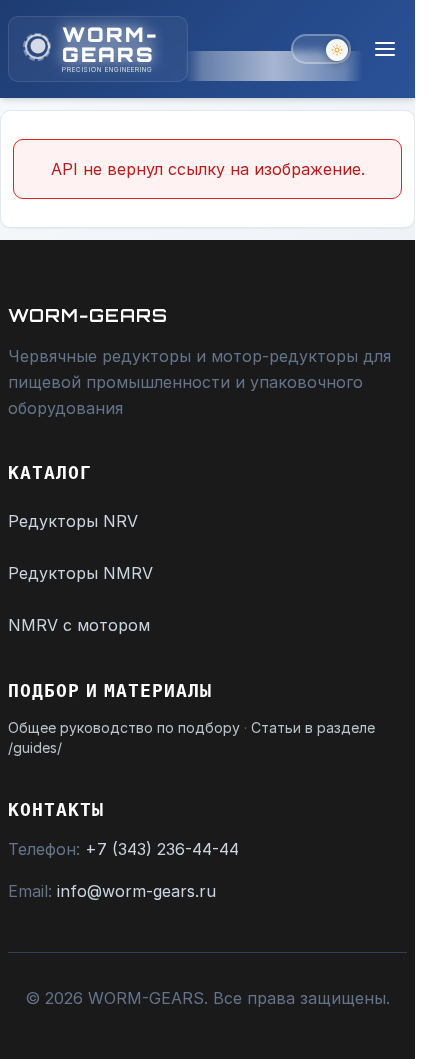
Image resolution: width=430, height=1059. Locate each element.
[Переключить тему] (321, 49)
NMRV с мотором (79, 625)
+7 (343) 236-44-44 (162, 849)
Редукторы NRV (73, 521)
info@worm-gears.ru (136, 891)
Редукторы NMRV (80, 573)
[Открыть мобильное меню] (385, 49)
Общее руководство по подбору (124, 727)
